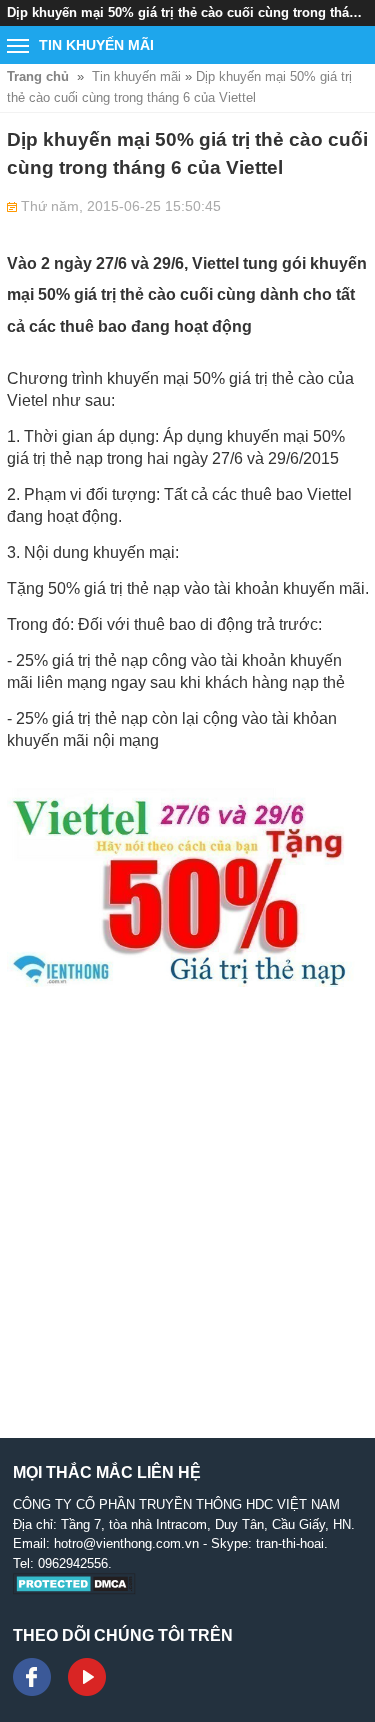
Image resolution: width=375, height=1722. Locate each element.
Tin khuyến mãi (136, 76)
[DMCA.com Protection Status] (74, 1590)
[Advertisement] (187, 1194)
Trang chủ (38, 76)
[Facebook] (32, 1677)
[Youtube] (87, 1677)
